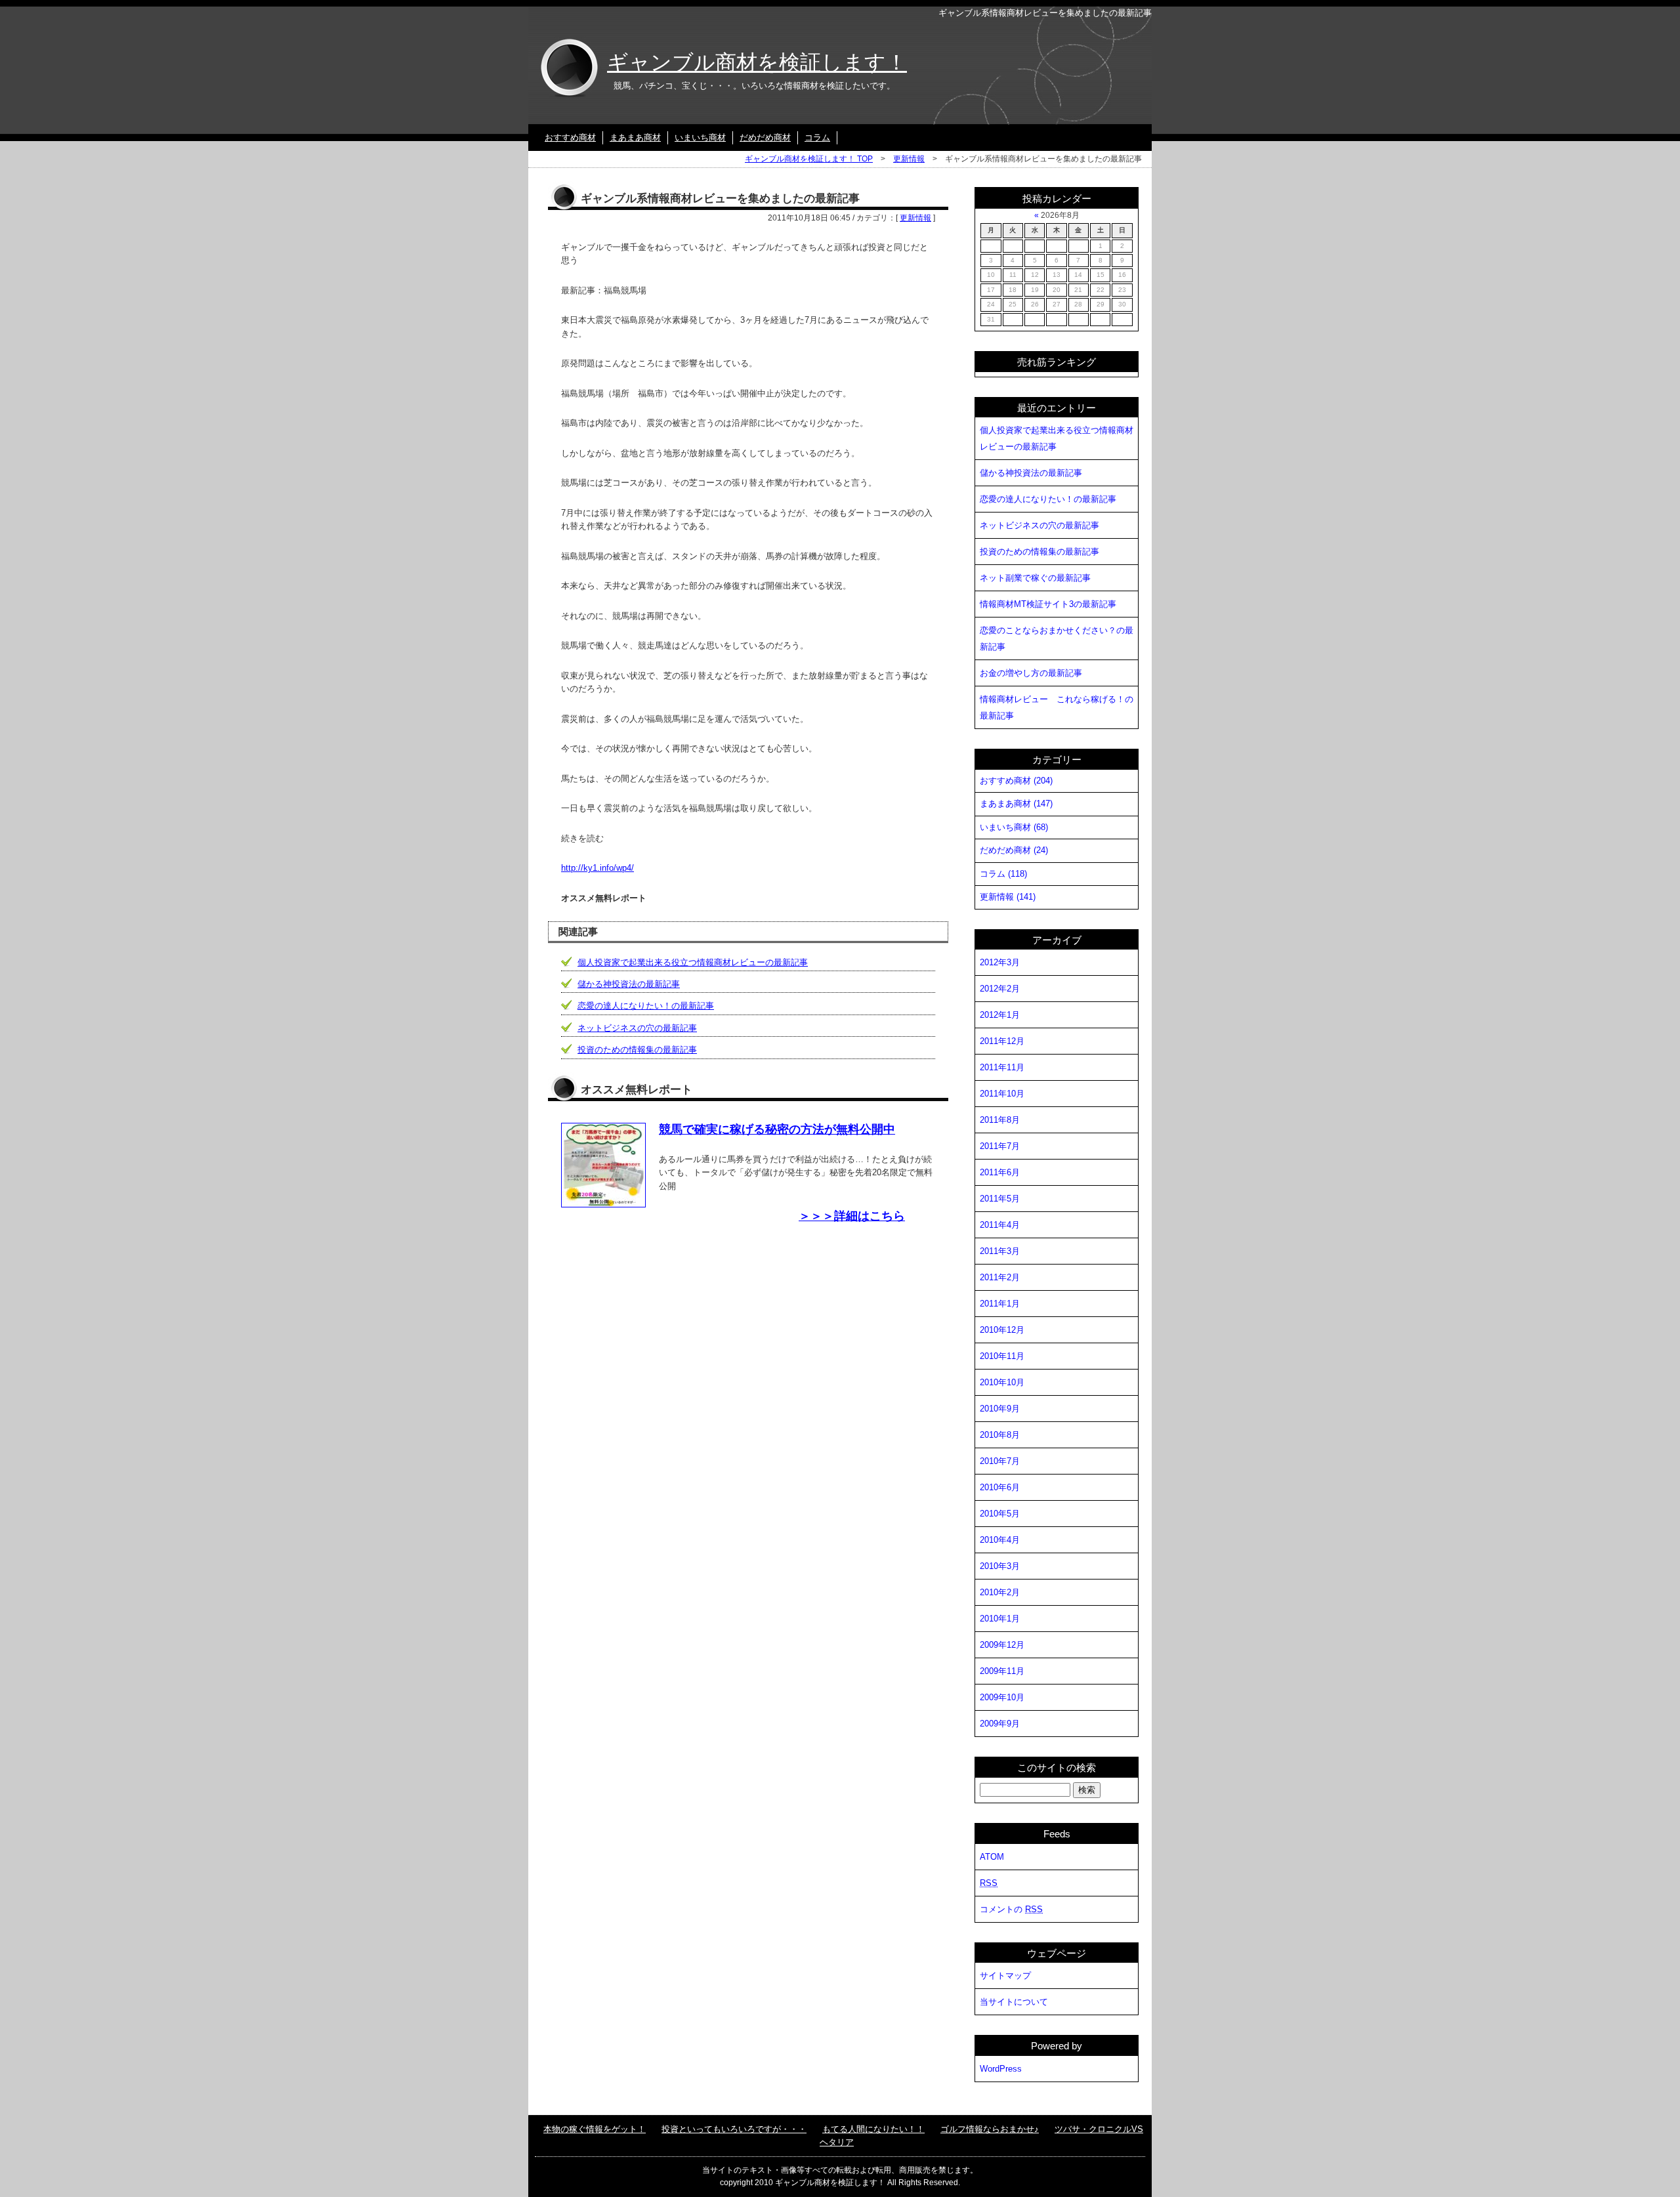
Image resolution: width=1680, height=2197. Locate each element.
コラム (817, 137)
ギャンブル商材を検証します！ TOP (809, 159)
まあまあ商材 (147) (1016, 804)
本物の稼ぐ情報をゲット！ (595, 2129)
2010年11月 (1002, 1356)
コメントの (1011, 1909)
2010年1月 (1000, 1619)
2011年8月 (1000, 1120)
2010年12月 (1002, 1330)
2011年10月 (1002, 1094)
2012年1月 (1000, 1015)
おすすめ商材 (570, 137)
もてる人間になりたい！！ (873, 2129)
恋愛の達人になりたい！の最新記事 (646, 1006)
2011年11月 (1002, 1067)
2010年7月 (1000, 1461)
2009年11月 (1002, 1671)
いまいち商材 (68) (1014, 827)
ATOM (992, 1857)
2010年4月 (1000, 1540)
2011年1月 (1000, 1304)
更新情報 (909, 159)
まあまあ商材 (635, 137)
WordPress (1001, 2069)
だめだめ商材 (765, 137)
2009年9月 (1000, 1724)
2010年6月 (1000, 1487)
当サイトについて (1014, 2002)
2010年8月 (1000, 1435)
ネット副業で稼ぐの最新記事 (1035, 578)
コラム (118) (1003, 874)
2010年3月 (1000, 1566)
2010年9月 (1000, 1409)
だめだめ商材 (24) (1014, 850)
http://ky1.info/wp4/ (598, 868)
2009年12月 (1002, 1645)
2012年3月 (1000, 962)
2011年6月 (1000, 1172)
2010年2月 (1000, 1592)
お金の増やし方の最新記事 (1031, 673)
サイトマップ (1005, 1976)
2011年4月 (1000, 1225)
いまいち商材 (700, 137)
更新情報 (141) (1008, 897)
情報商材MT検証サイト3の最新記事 (1048, 604)
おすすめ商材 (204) (1016, 781)
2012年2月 (1000, 989)
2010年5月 (1000, 1514)
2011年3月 (1000, 1251)
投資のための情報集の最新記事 (637, 1050)
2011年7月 (1000, 1146)
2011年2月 (1000, 1277)
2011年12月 (1002, 1041)
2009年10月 (1002, 1697)
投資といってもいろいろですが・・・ (734, 2129)
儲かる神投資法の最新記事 (629, 984)
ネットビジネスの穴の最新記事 (637, 1028)
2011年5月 (1000, 1199)
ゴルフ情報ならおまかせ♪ (990, 2129)
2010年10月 (1002, 1382)
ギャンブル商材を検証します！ (757, 62)
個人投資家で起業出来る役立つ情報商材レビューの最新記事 (693, 962)
